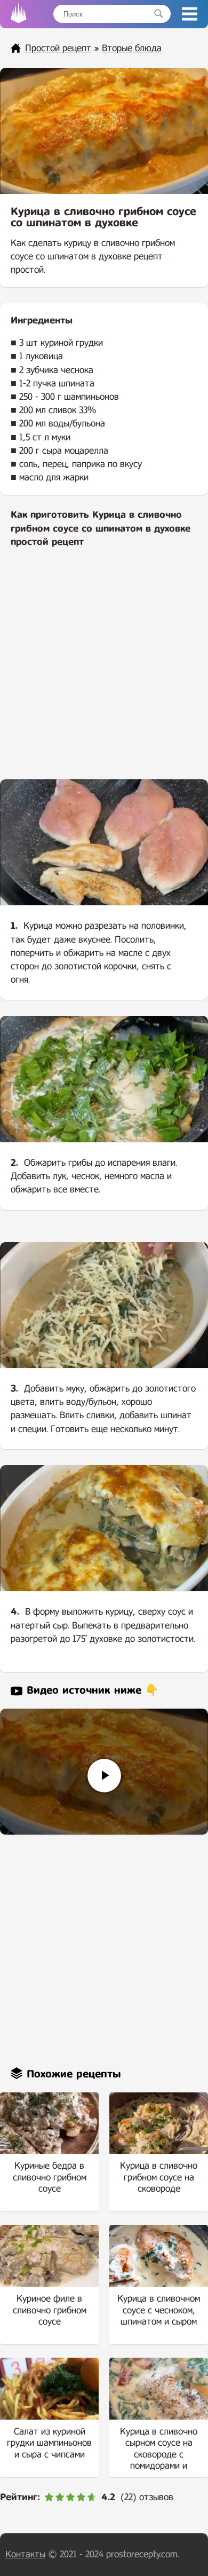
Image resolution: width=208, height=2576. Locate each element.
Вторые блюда (132, 48)
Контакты (25, 2554)
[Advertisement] (104, 671)
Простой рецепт (58, 48)
